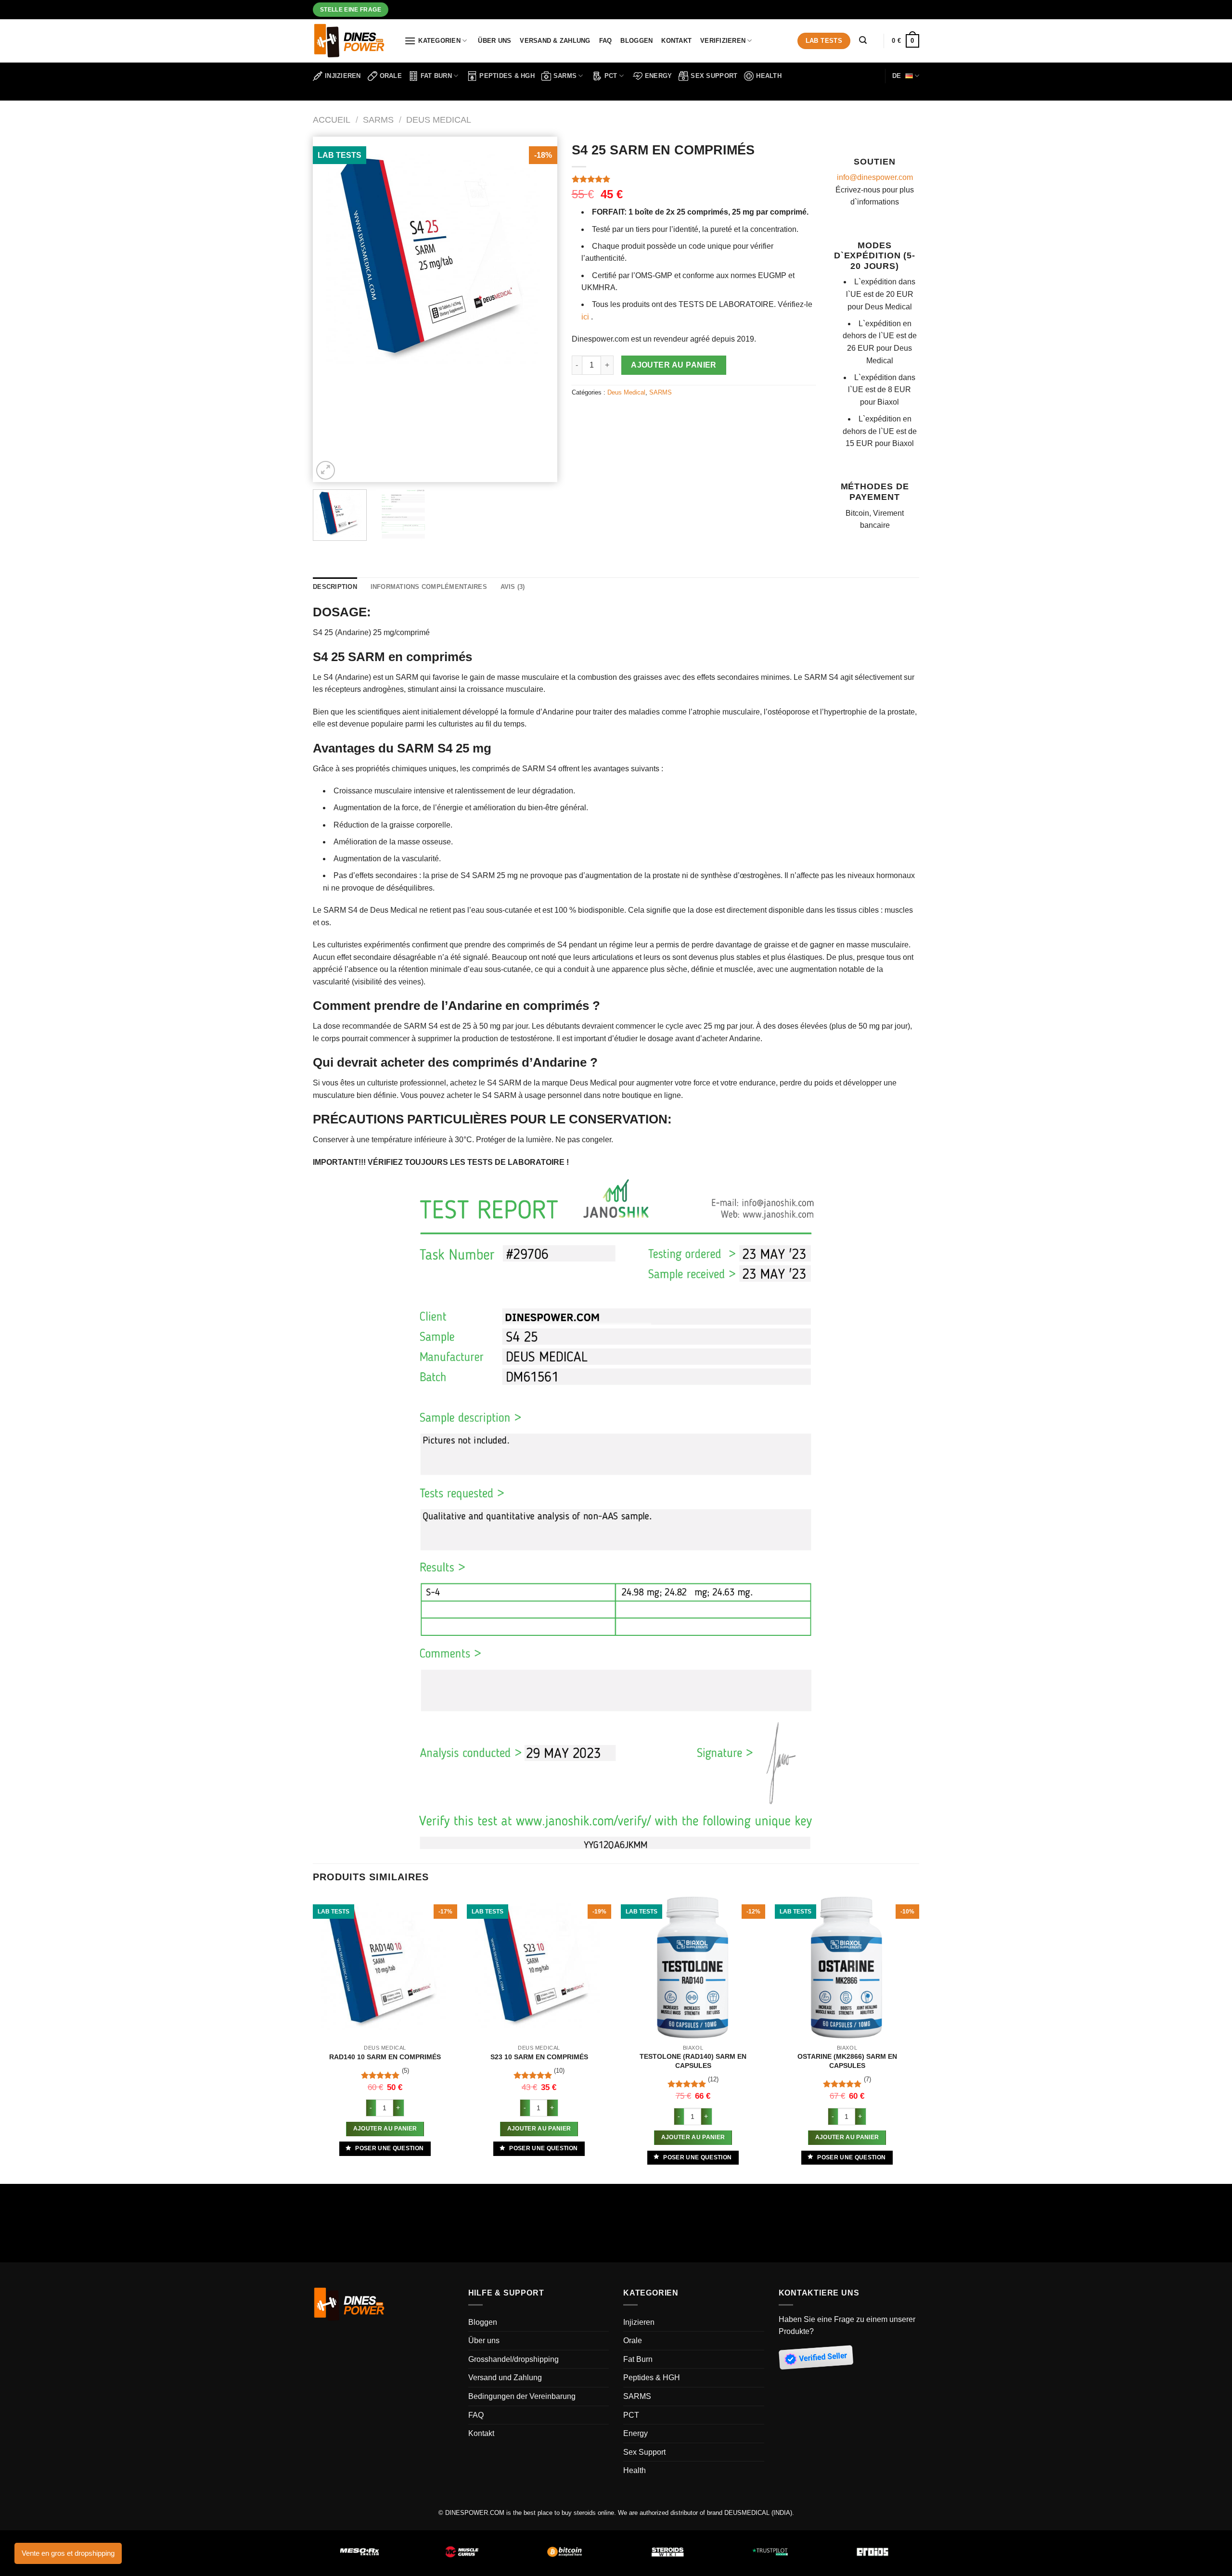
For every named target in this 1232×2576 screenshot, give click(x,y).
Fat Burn (436, 76)
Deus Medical (439, 120)
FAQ (606, 41)
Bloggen (636, 41)
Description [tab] (335, 587)
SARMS (565, 76)
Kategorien (439, 41)
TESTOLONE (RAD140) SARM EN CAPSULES (693, 2061)
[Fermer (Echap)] (9, 2193)
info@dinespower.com (875, 177)
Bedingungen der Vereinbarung (522, 2396)
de (897, 76)
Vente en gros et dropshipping (68, 2553)
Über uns (494, 41)
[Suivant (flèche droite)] (36, 2234)
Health (769, 76)
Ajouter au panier (674, 365)
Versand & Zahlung (555, 41)
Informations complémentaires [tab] (429, 587)
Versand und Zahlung (505, 2378)
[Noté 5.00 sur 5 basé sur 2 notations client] (694, 179)
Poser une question (389, 2148)
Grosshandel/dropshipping (513, 2359)
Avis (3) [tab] (513, 587)
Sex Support (714, 76)
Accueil (332, 120)
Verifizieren (723, 41)
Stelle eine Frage (351, 9)
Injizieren (343, 76)
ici (585, 317)
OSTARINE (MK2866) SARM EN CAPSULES (847, 2061)
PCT (611, 76)
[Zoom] (326, 470)
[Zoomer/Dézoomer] (36, 2193)
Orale (391, 76)
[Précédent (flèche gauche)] (9, 2234)
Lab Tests (824, 41)
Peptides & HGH (507, 76)
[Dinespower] (351, 41)
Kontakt (676, 41)
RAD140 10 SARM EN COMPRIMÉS (385, 2057)
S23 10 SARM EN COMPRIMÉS (539, 2057)
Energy (659, 76)
